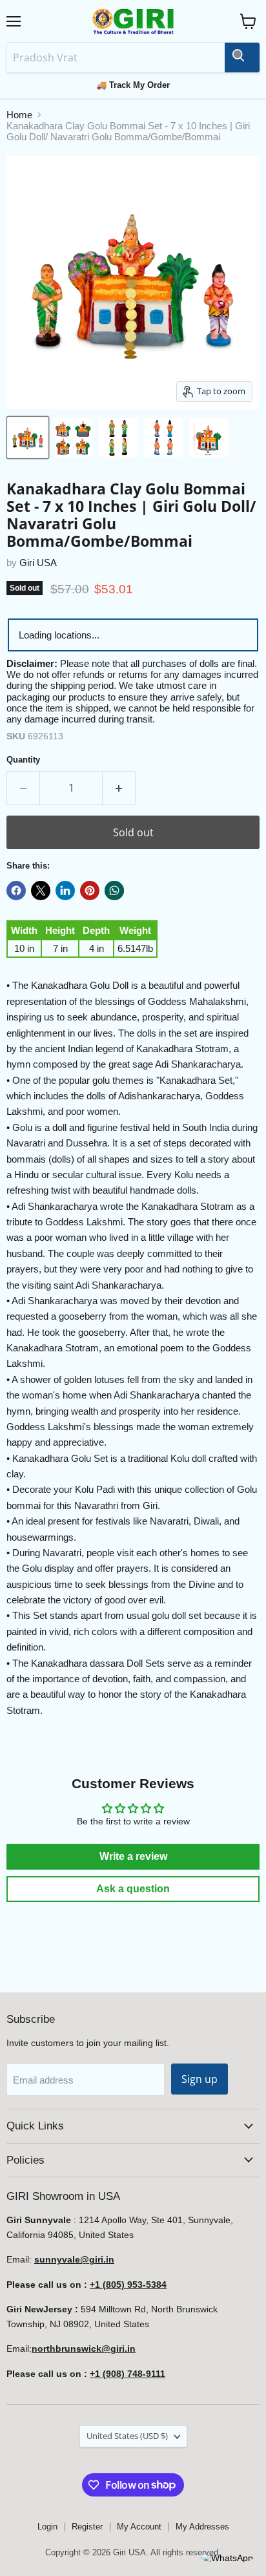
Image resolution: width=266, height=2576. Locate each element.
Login (47, 2527)
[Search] (242, 58)
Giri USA (38, 563)
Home (19, 115)
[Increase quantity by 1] (119, 788)
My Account (139, 2527)
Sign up (200, 2079)
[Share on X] (41, 891)
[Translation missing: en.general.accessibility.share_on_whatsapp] (114, 891)
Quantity (23, 760)
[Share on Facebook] (16, 891)
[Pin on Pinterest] (90, 891)
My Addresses (202, 2527)
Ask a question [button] (133, 1889)
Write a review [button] (133, 1856)
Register (87, 2527)
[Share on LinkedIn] (65, 891)
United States (127, 2436)
